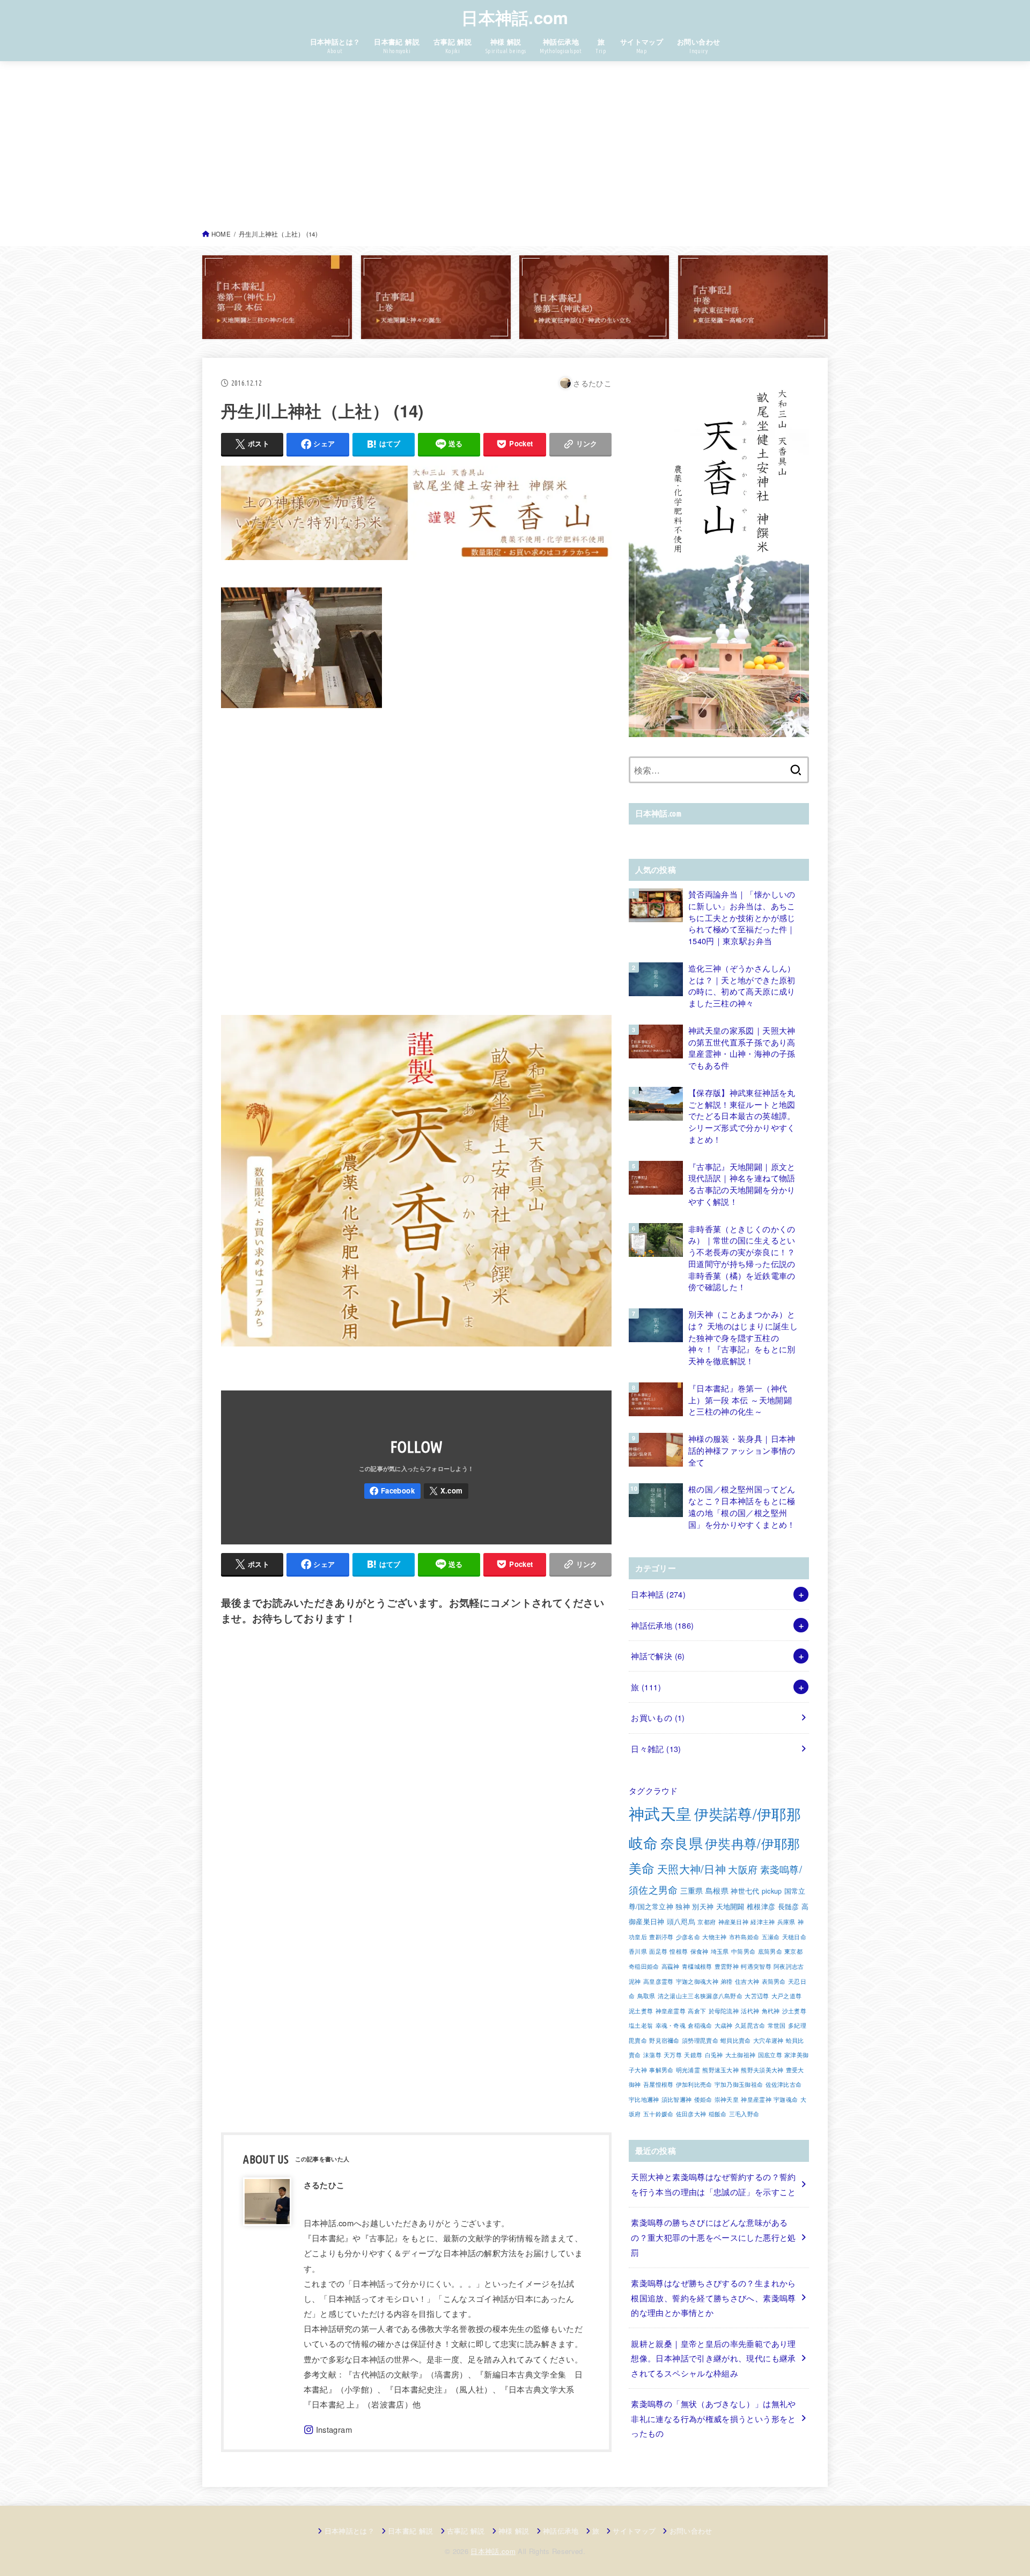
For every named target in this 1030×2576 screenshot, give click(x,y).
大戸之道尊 (787, 1996)
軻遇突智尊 (756, 1966)
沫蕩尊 (652, 2055)
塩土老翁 (641, 2025)
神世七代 (745, 1891)
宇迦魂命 (786, 2099)
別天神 (703, 1907)
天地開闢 (730, 1907)
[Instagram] (328, 2430)
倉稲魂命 (700, 2025)
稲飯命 (718, 2114)
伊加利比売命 (694, 2084)
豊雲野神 (727, 1966)
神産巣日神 (734, 1922)
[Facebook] (392, 1491)
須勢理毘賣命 (700, 2040)
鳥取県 (646, 1996)
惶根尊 (679, 1951)
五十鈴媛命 (659, 2114)
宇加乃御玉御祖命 (739, 2084)
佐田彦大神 (691, 2114)
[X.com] (446, 1491)
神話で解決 (658, 1656)
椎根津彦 (761, 1907)
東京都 (793, 1951)
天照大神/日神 (691, 1869)
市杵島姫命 (744, 1937)
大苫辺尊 (757, 1996)
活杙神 (750, 2011)
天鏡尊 (693, 2055)
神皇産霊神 (756, 2099)
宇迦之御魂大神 (697, 1981)
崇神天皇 (727, 2099)
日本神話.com (515, 17)
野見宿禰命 (664, 2040)
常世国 (777, 2025)
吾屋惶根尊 (659, 2084)
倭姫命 (703, 2099)
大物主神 (714, 1937)
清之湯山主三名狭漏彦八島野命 (700, 1996)
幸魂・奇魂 (671, 2025)
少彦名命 (688, 1937)
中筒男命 (743, 1951)
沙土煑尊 (794, 2011)
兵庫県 (786, 1922)
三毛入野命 (744, 2114)
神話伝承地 (662, 1625)
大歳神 (724, 2025)
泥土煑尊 (641, 2011)
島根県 (717, 1890)
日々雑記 (656, 1749)
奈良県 (682, 1843)
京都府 (707, 1922)
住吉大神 (747, 1981)
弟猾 (727, 1981)
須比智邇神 (677, 2099)
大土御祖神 (741, 2055)
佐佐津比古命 (784, 2084)
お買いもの (658, 1717)
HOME (221, 234)
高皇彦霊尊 (659, 1981)
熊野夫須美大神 (762, 2070)
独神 (683, 1907)
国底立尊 (770, 2055)
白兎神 (714, 2055)
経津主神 (763, 1922)
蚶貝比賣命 (736, 2040)
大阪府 (743, 1869)
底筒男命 (770, 1951)
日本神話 (658, 1594)
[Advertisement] (515, 148)
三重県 (692, 1890)
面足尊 (658, 1951)
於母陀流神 (724, 2011)
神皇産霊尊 (671, 2011)
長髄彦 (789, 1907)
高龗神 (671, 1966)
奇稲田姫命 (644, 1966)
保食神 (700, 1951)
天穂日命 (794, 1937)
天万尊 (673, 2055)
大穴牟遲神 (768, 2040)
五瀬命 (771, 1937)
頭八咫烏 (681, 1922)
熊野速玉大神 (720, 2070)
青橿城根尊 (697, 1966)
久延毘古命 (750, 2025)
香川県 (638, 1951)
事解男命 (661, 2070)
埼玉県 (720, 1951)
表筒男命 (774, 1981)
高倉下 (697, 2011)
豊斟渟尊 (661, 1937)
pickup (772, 1891)
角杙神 (771, 2011)
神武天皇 (660, 1813)
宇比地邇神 (644, 2099)
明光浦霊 (688, 2070)
